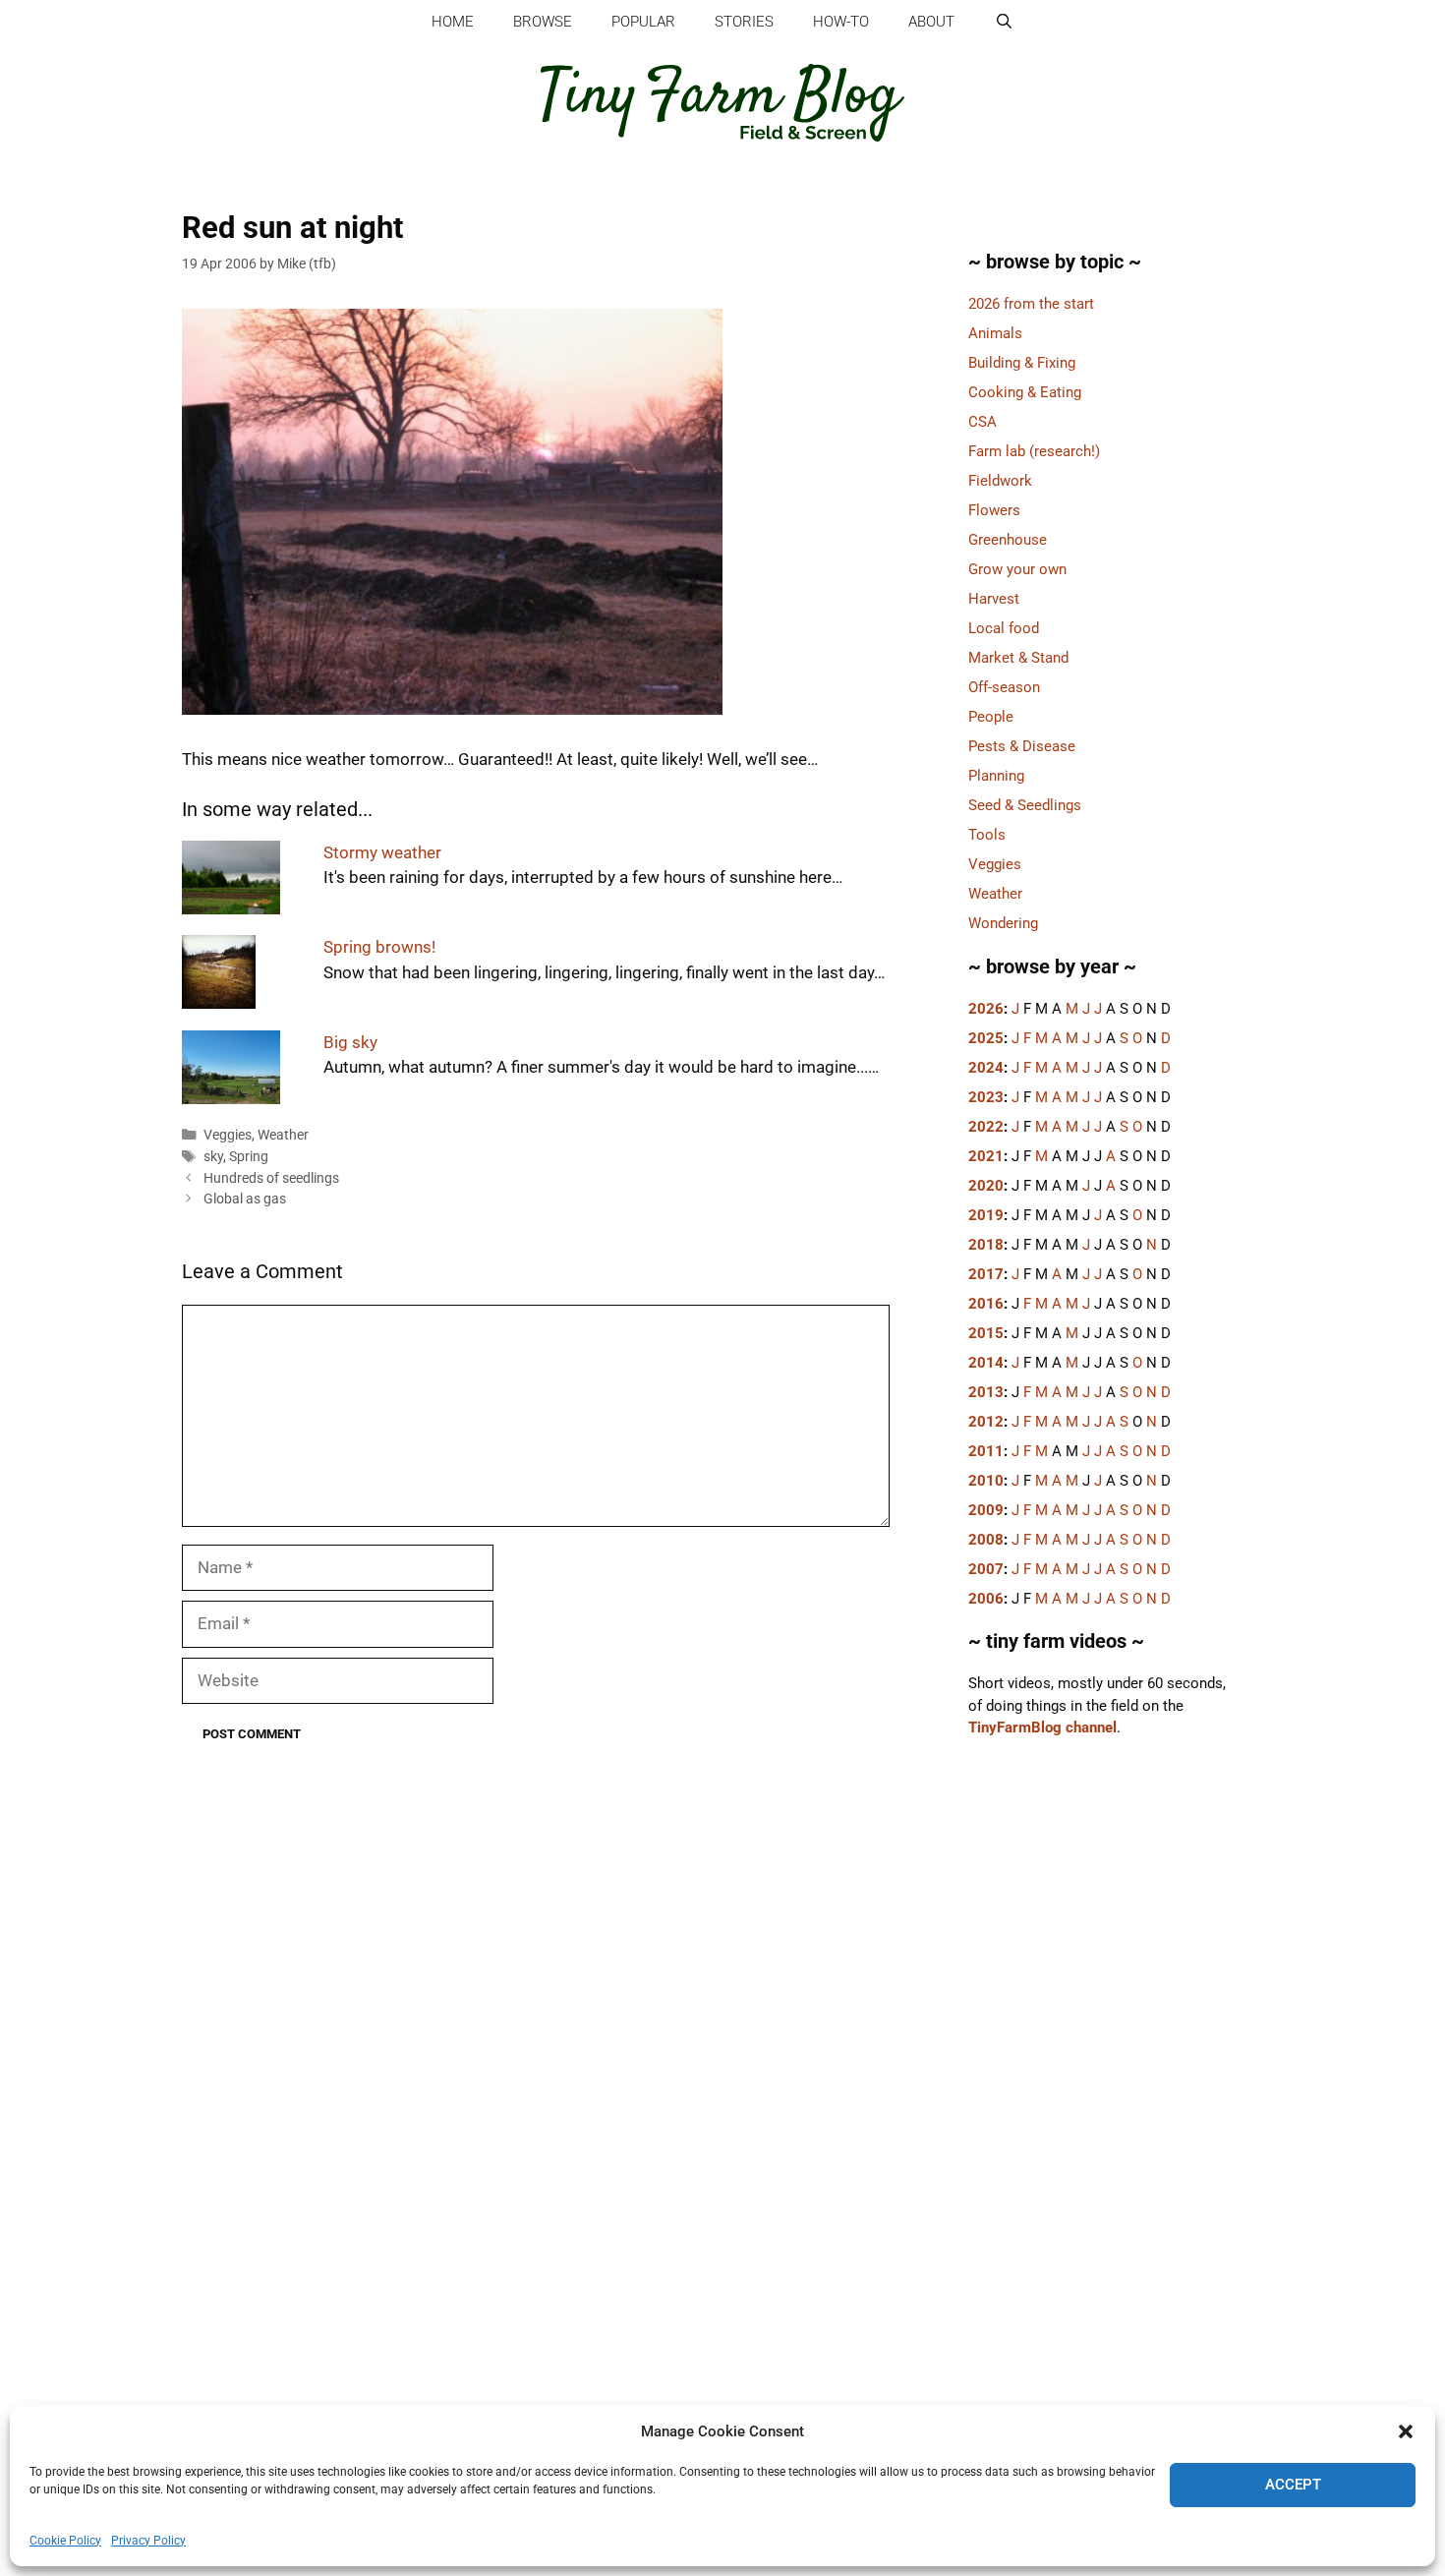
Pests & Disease (1022, 746)
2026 (986, 1009)
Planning (996, 776)
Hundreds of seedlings (271, 1178)
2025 (986, 1038)
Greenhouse (1008, 540)
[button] (1406, 2431)
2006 (986, 1599)
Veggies (228, 1135)
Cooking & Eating (1025, 392)
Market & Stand (1018, 658)
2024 (986, 1068)
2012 (986, 1422)
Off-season (1004, 687)
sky (213, 1157)
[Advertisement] (1101, 2098)
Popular (643, 22)
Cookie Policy (65, 2541)
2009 (986, 1510)
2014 (986, 1363)
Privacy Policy (148, 2541)
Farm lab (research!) (1034, 451)
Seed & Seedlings (1025, 805)
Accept (1293, 2485)
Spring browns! (379, 947)
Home (453, 22)
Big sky (350, 1042)
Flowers (994, 510)
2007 (986, 1569)
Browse (543, 22)
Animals (995, 333)
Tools (987, 835)
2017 (986, 1274)
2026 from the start (1031, 304)
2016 (986, 1304)
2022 (986, 1127)
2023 (986, 1097)
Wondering (1003, 923)
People (991, 717)
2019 (986, 1215)
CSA (983, 422)
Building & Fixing (1022, 363)
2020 (986, 1186)
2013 (986, 1392)
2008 (986, 1540)
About (931, 22)
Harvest (994, 599)
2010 (986, 1481)
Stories (744, 22)
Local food (1004, 628)
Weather (283, 1135)
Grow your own (1017, 569)
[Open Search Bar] (1003, 22)
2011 (986, 1451)
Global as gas (245, 1199)
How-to (841, 22)
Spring (249, 1157)
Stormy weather (382, 852)
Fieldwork (1000, 481)
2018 (986, 1245)
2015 (986, 1333)
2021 (986, 1156)
